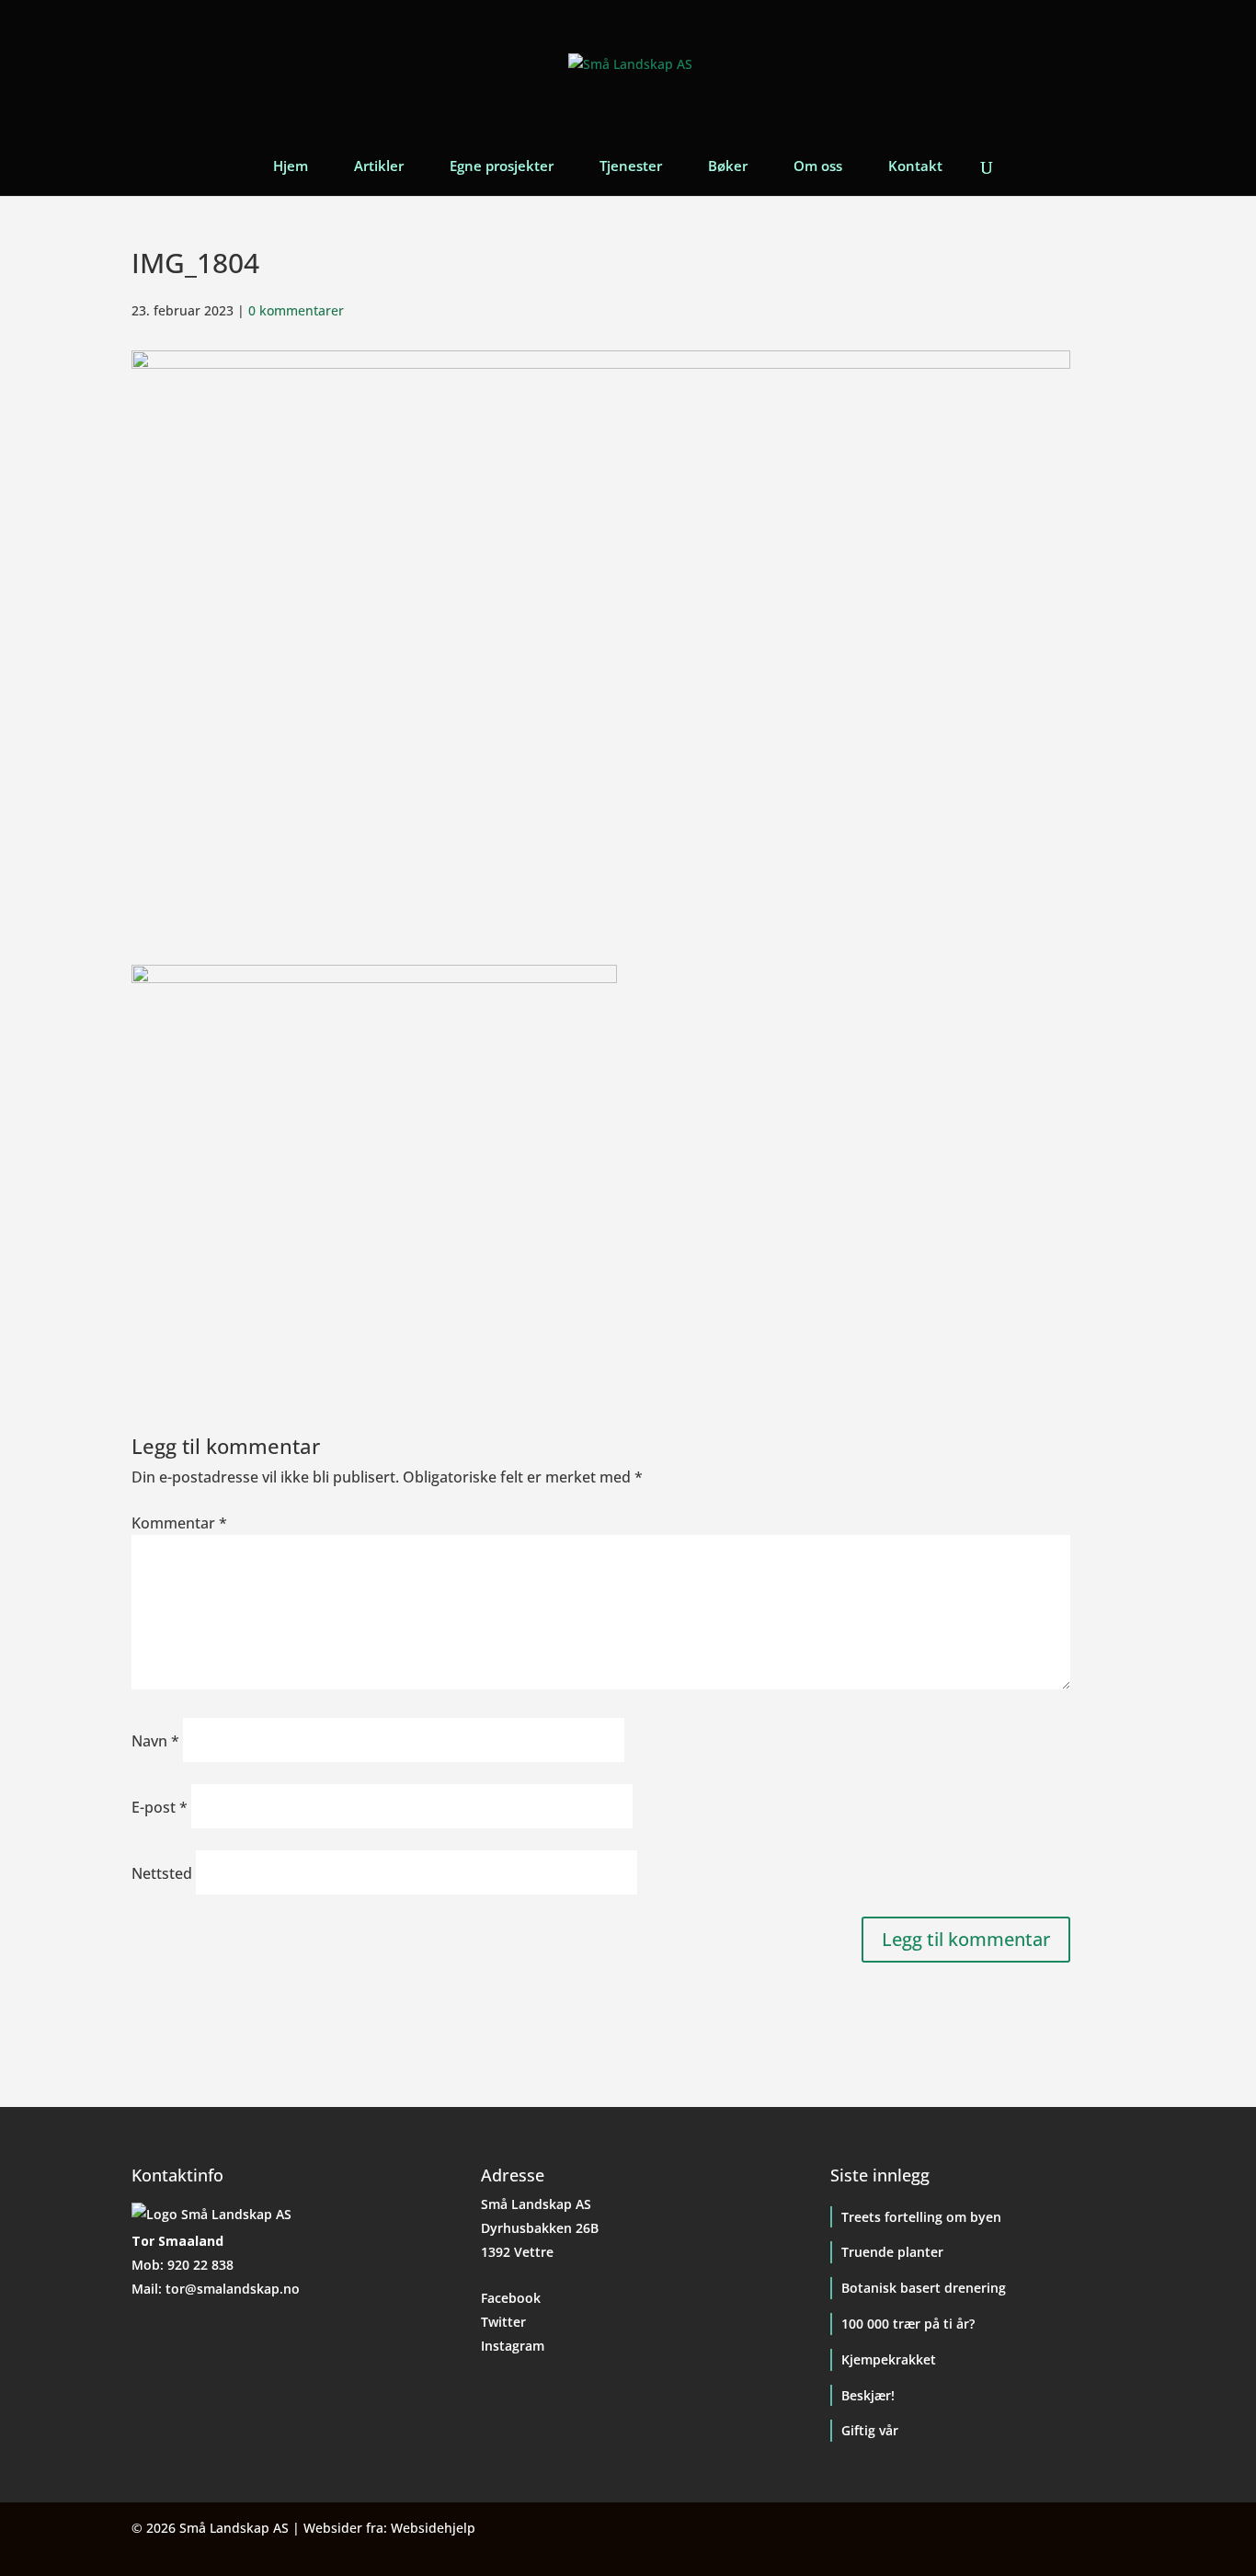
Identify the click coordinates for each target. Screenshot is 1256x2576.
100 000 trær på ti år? (908, 2324)
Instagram (513, 2346)
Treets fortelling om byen (921, 2217)
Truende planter (892, 2252)
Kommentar (179, 1523)
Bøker (728, 167)
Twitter (503, 2322)
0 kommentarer (296, 310)
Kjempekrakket (889, 2359)
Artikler (379, 167)
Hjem (291, 167)
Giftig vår (870, 2430)
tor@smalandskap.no (233, 2289)
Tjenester (631, 167)
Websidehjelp (433, 2528)
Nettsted (162, 1873)
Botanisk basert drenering (924, 2288)
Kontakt (915, 167)
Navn (155, 1741)
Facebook (511, 2298)
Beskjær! (868, 2395)
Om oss (818, 167)
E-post (160, 1807)
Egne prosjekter (502, 167)
